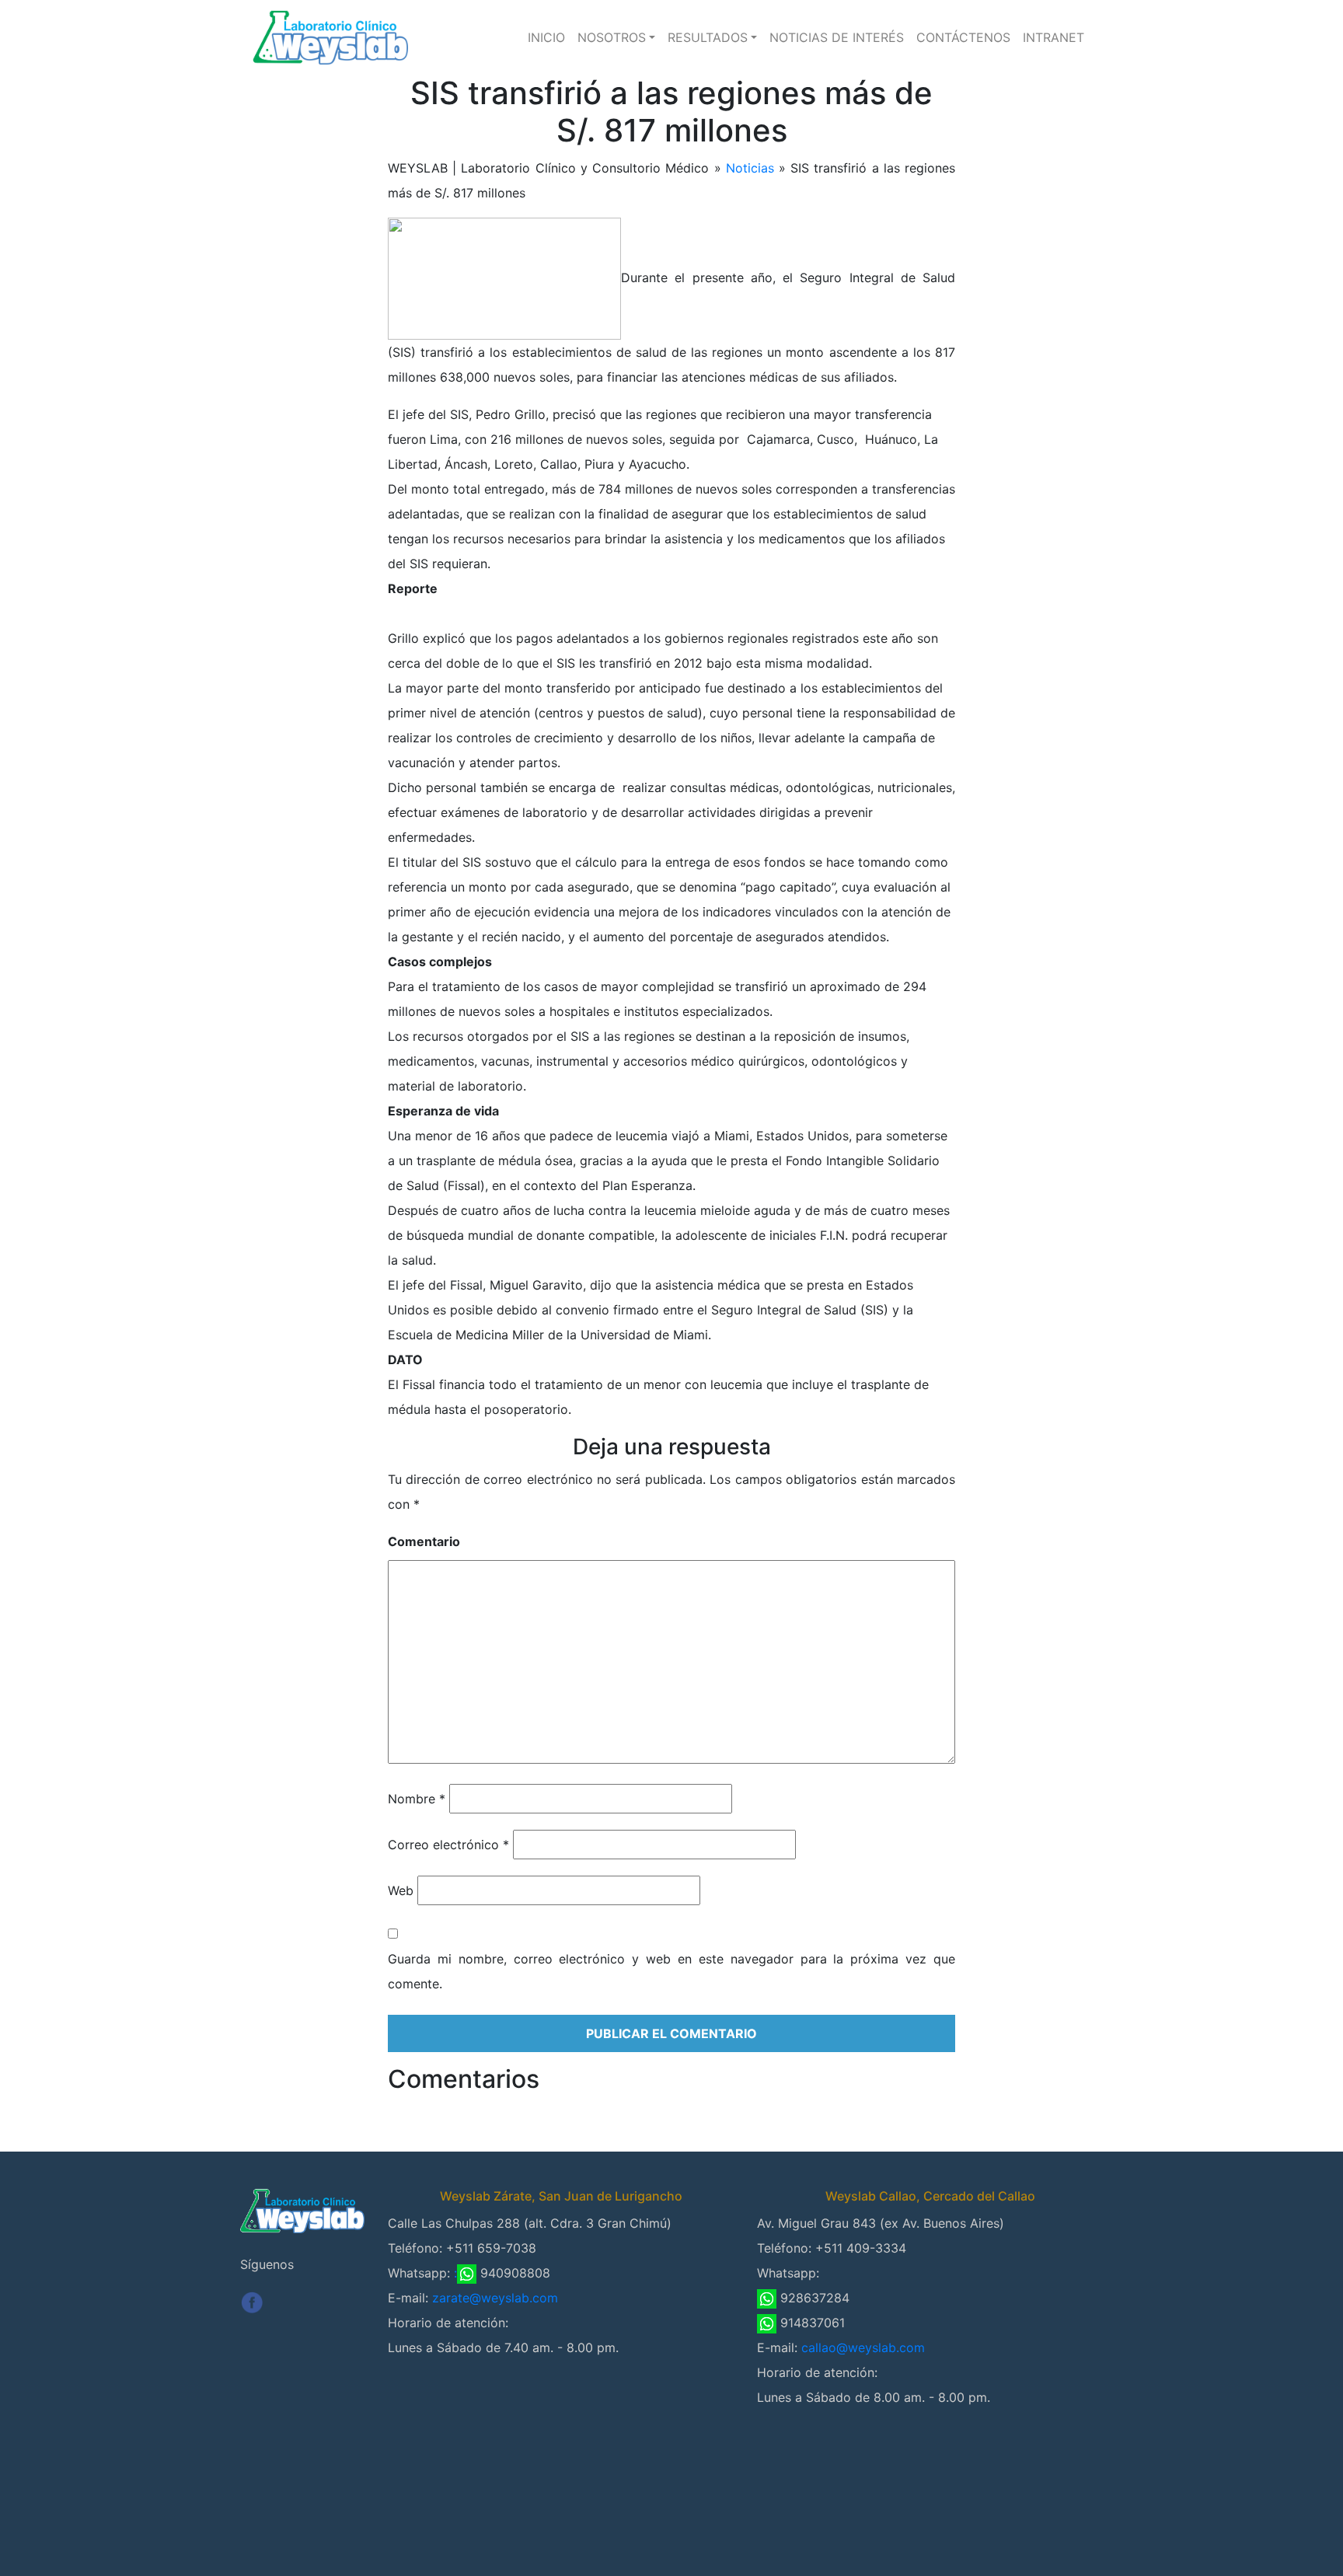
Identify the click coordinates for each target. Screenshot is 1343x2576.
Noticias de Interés (837, 37)
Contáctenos (963, 37)
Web (401, 1890)
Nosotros (612, 37)
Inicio (546, 37)
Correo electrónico (448, 1845)
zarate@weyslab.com (495, 2298)
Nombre (417, 1799)
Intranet (1053, 37)
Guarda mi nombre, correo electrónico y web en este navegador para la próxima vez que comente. (671, 1971)
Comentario (424, 1541)
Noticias (750, 168)
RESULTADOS (708, 37)
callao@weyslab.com (863, 2347)
